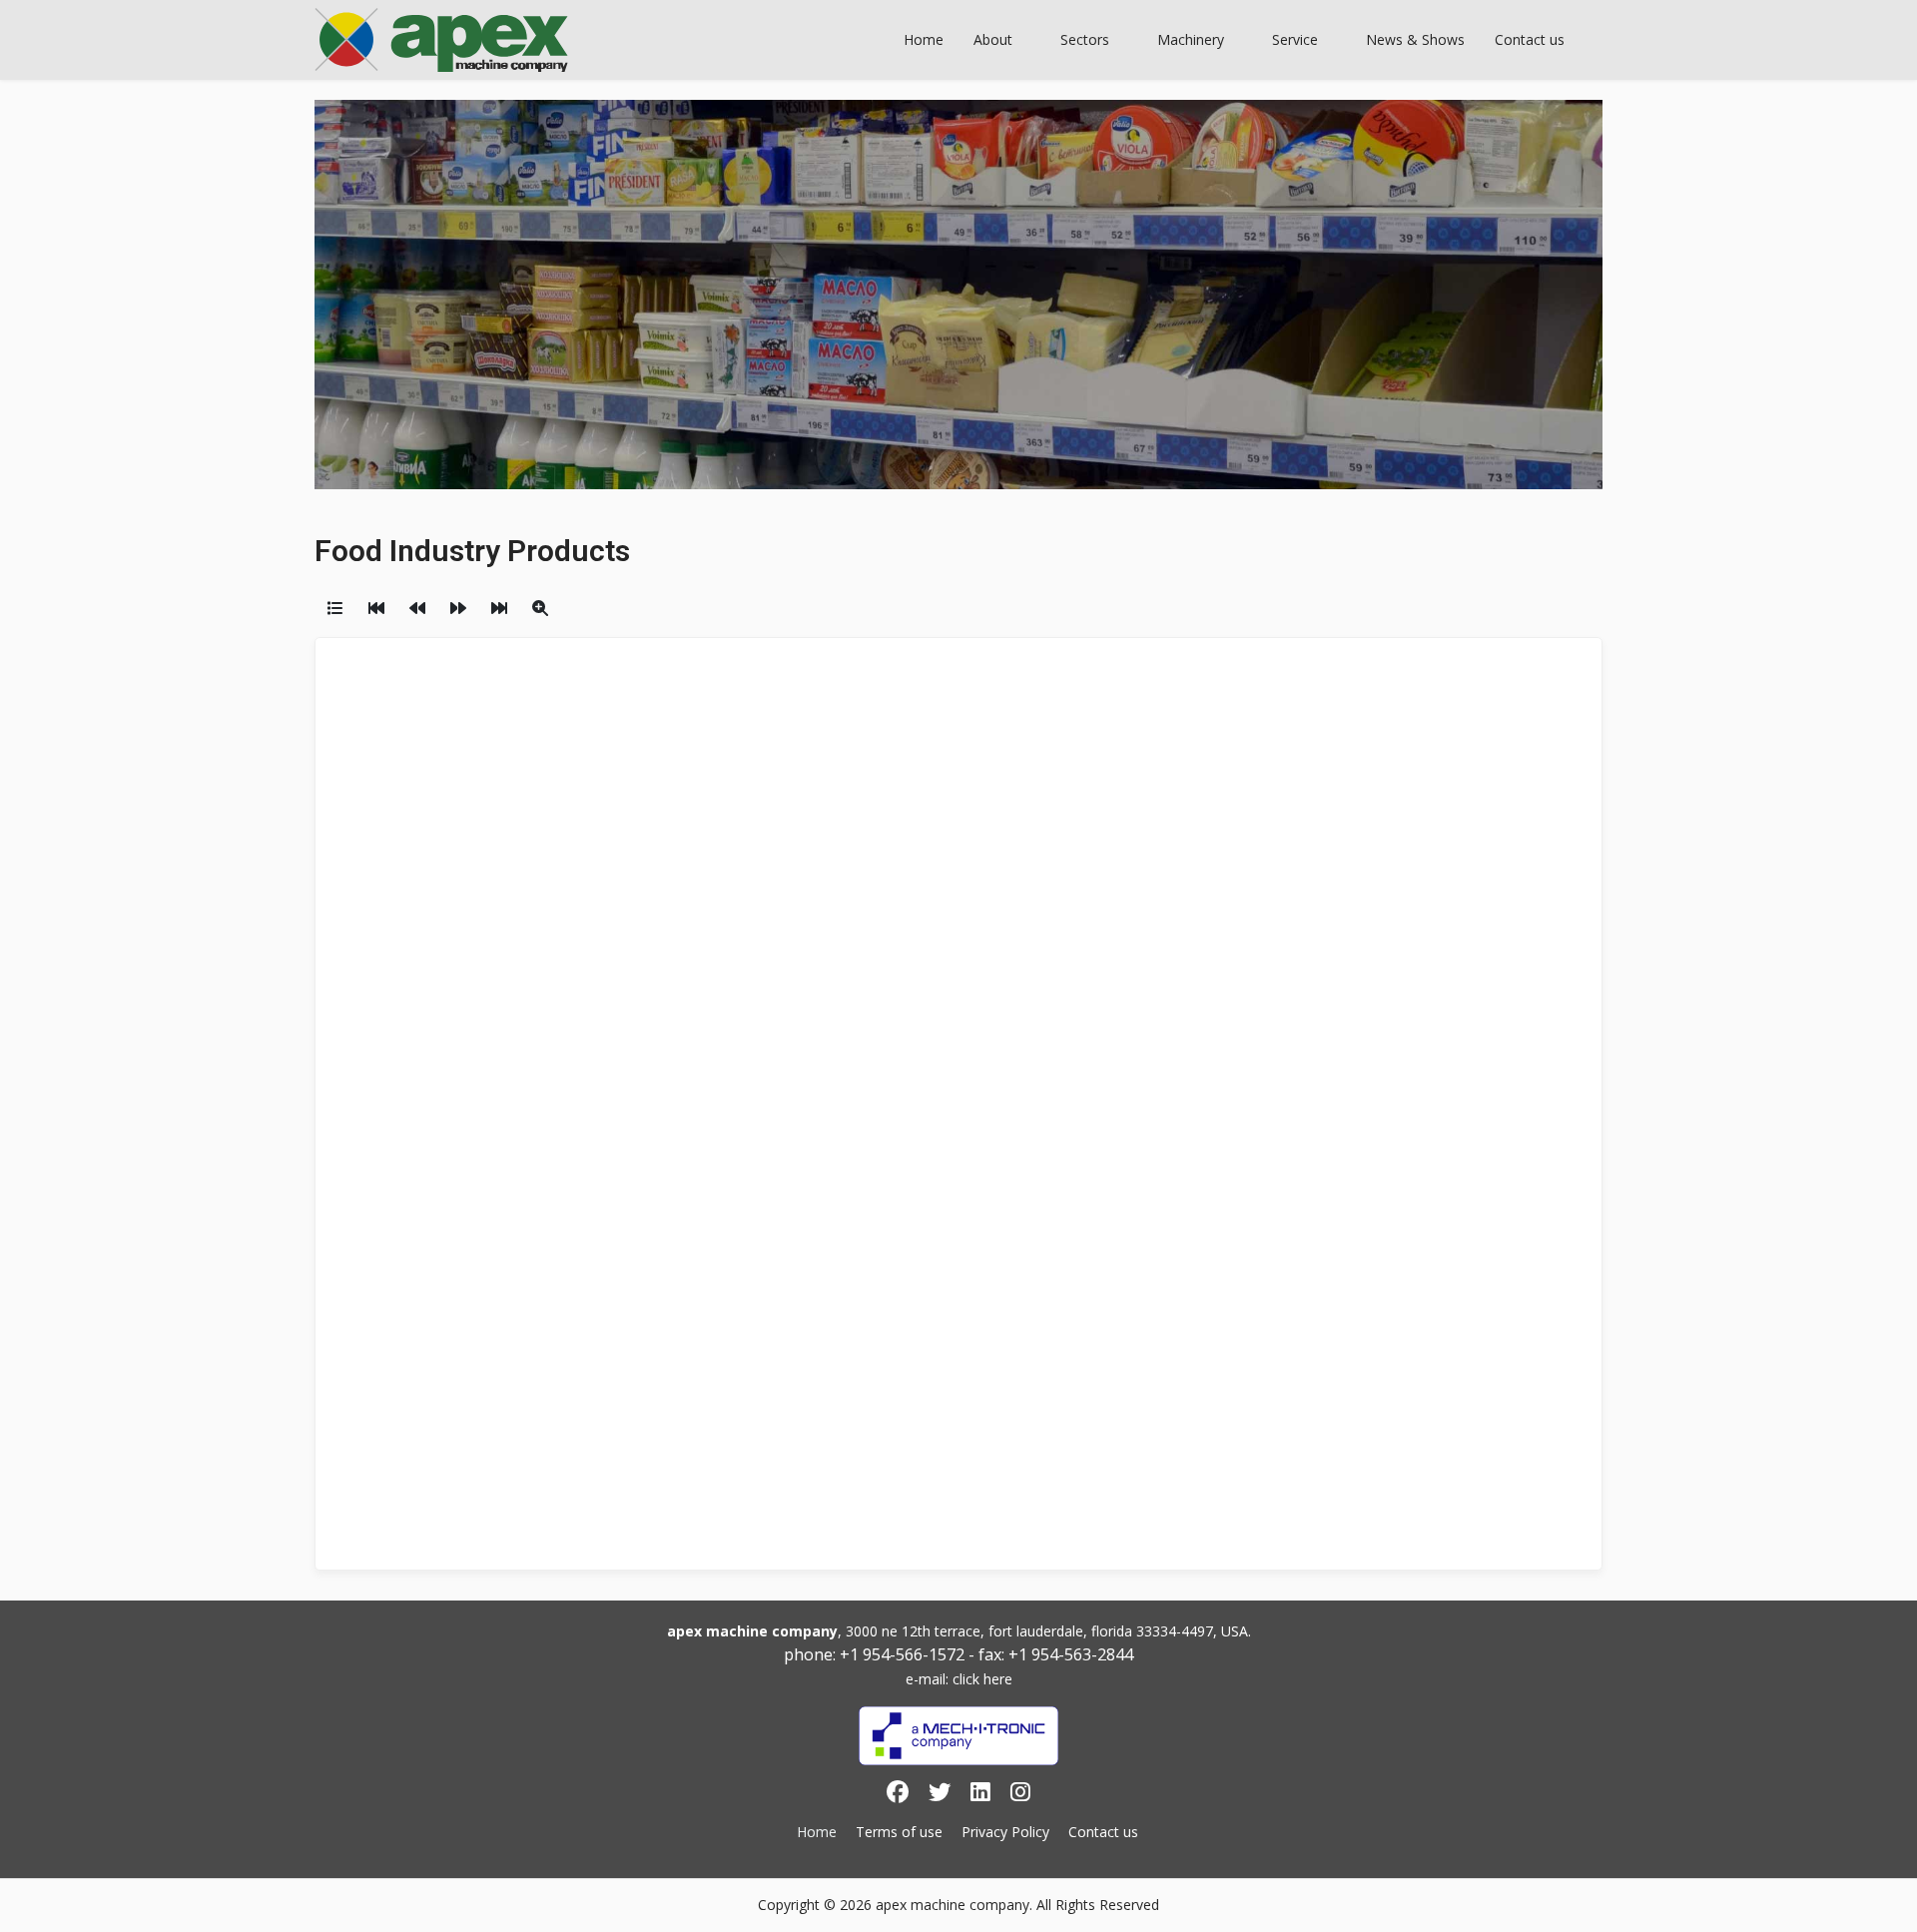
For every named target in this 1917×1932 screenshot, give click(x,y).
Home (924, 39)
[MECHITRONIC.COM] (958, 1736)
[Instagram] (1020, 1795)
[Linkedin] (980, 1795)
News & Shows (1415, 39)
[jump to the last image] (499, 608)
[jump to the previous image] (417, 608)
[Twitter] (940, 1795)
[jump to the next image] (458, 608)
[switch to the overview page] (335, 608)
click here (982, 1679)
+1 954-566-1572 (902, 1654)
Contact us (1103, 1832)
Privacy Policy (1005, 1832)
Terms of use (899, 1832)
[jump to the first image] (376, 608)
